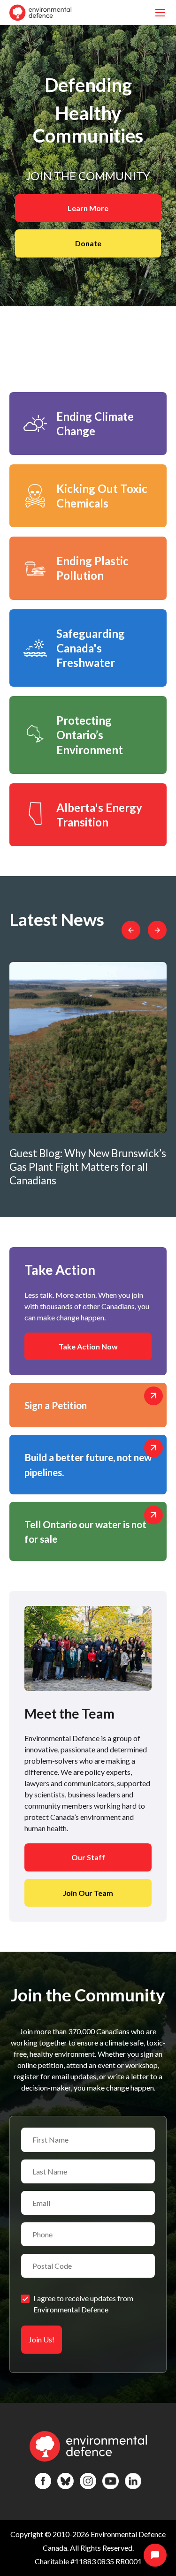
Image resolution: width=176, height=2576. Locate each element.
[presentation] (131, 930)
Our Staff (88, 1857)
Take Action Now (88, 1346)
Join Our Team (88, 1893)
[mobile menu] (160, 12)
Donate (88, 243)
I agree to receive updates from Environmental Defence (83, 2304)
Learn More (88, 208)
